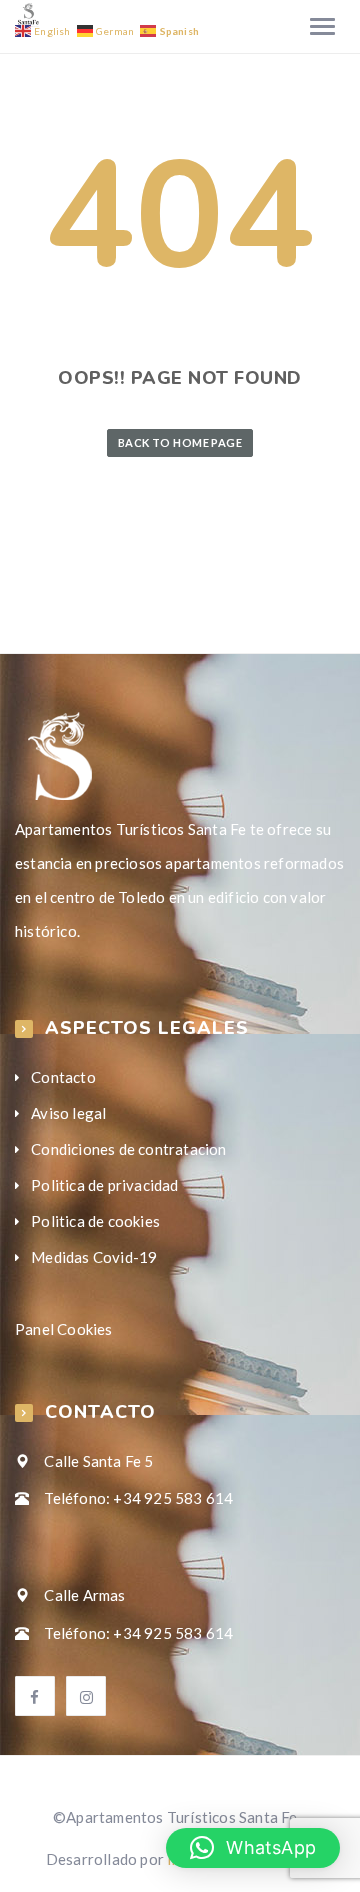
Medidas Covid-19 (94, 1257)
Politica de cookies (95, 1221)
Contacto (63, 1077)
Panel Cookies (64, 1329)
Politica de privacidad (104, 1185)
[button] (253, 1848)
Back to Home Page (180, 442)
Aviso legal (68, 1113)
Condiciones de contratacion (128, 1149)
